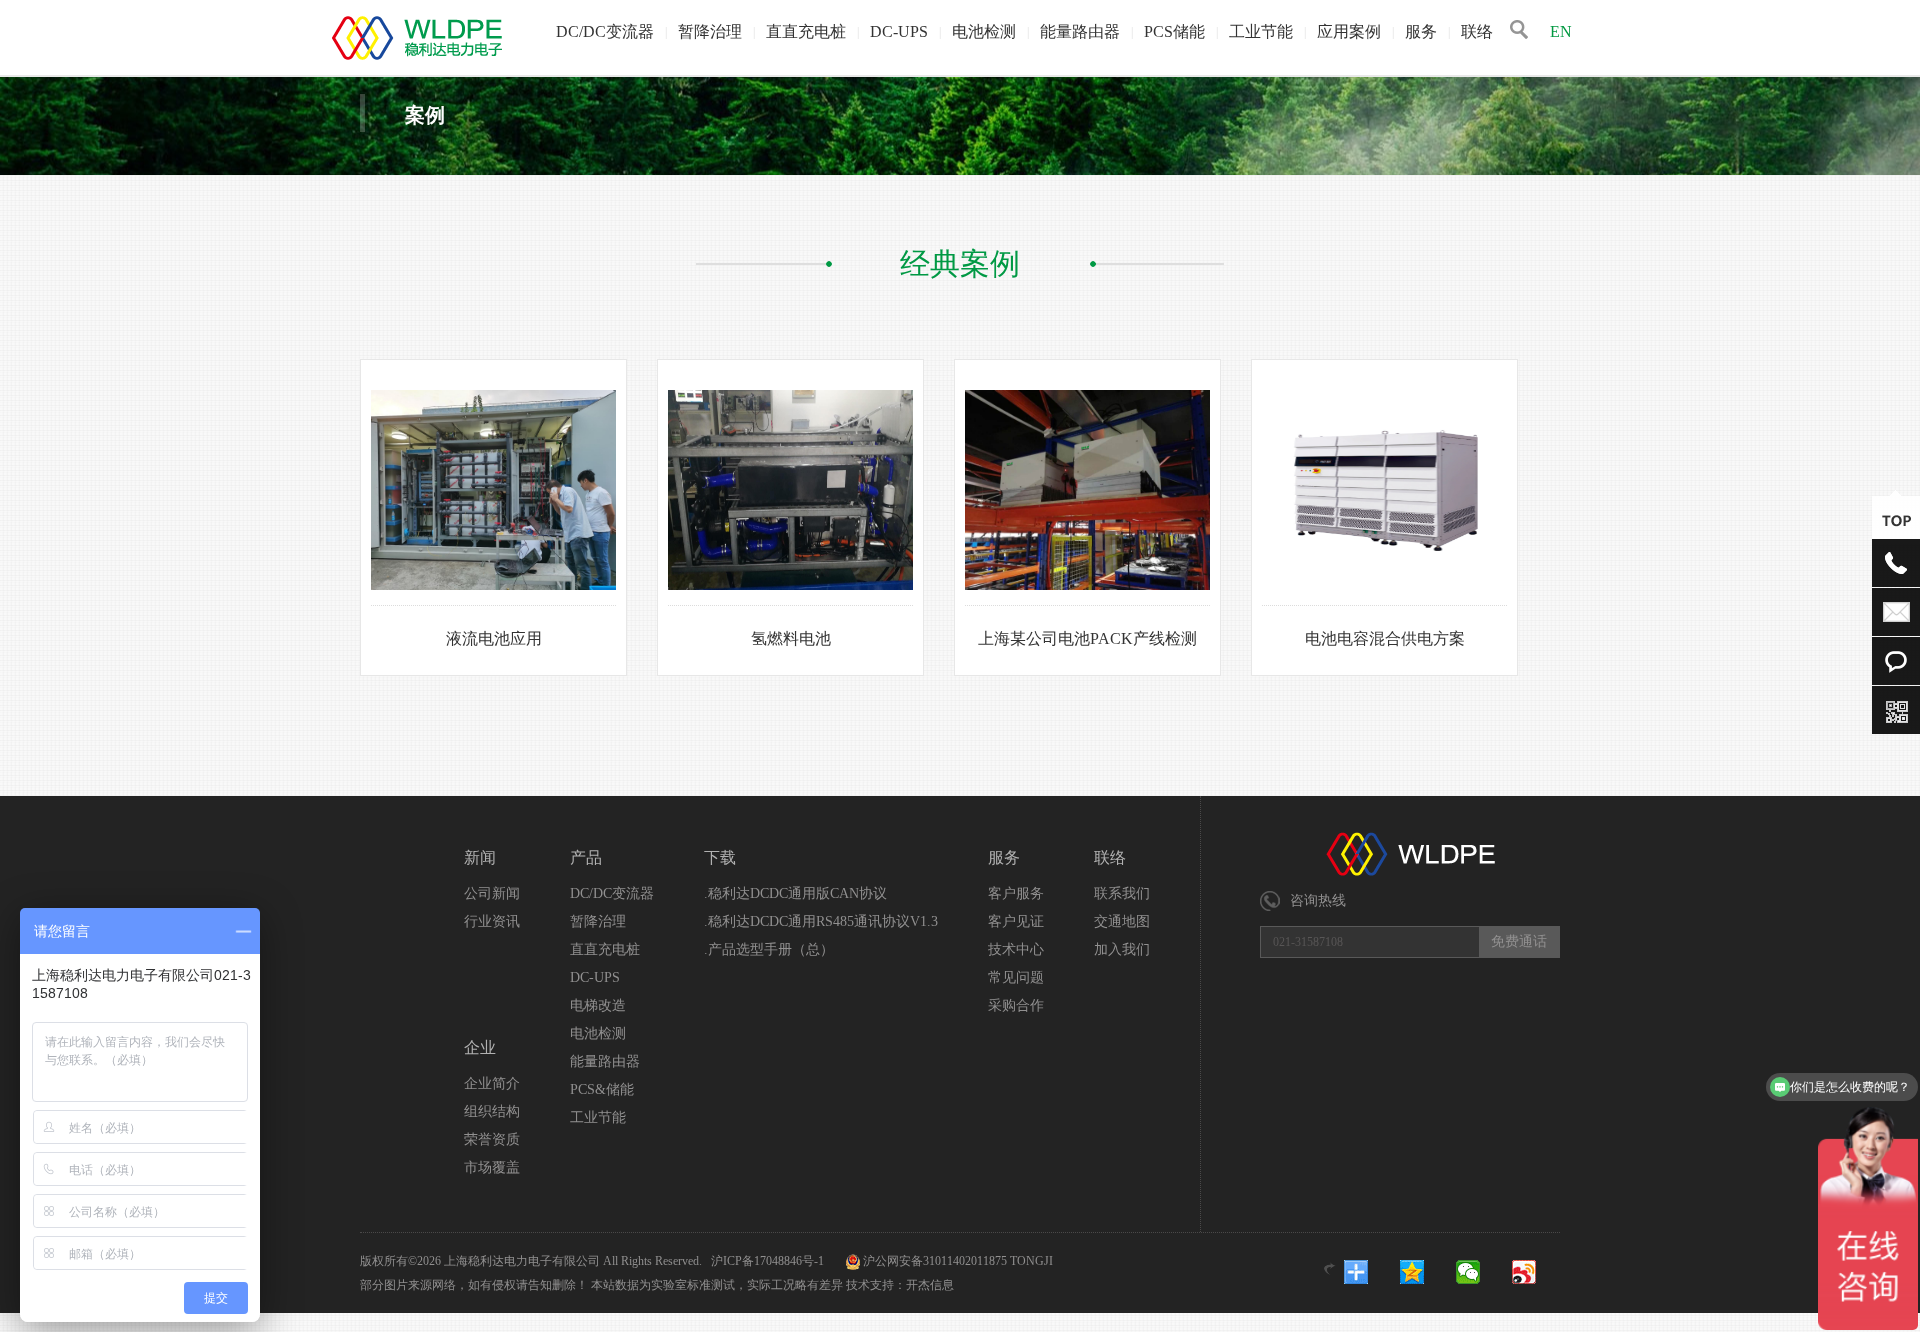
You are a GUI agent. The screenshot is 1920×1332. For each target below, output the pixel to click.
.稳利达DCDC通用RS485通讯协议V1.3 (821, 921)
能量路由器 (1080, 31)
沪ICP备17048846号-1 (769, 1261)
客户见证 (1016, 921)
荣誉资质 (492, 1139)
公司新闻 (492, 893)
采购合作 (1016, 1005)
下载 (720, 857)
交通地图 (1122, 921)
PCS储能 (1174, 31)
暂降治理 (710, 31)
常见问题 (1016, 977)
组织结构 (492, 1111)
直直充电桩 (806, 31)
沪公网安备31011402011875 (935, 1261)
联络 (1477, 31)
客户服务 (1016, 893)
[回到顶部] (1896, 520)
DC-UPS (899, 31)
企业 (480, 1047)
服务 (1421, 31)
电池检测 (984, 31)
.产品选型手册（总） (769, 949)
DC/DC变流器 (605, 31)
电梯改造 (598, 1005)
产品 (586, 857)
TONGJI (1031, 1261)
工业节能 (1261, 31)
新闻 (480, 857)
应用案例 (1349, 31)
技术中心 (1016, 949)
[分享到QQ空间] (1425, 1272)
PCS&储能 (602, 1089)
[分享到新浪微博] (1537, 1272)
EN (1561, 31)
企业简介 (492, 1083)
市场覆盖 (492, 1167)
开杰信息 (930, 1285)
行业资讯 (492, 921)
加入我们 (1122, 949)
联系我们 (1122, 893)
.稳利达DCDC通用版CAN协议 (795, 893)
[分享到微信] (1481, 1272)
